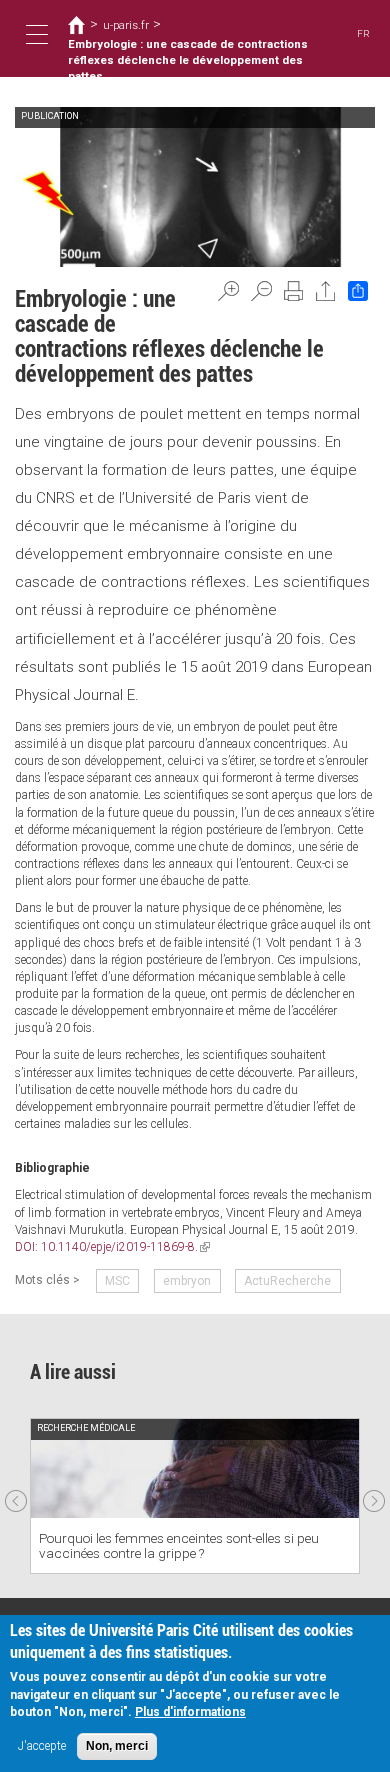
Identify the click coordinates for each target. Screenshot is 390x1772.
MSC (117, 1281)
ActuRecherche (287, 1281)
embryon (187, 1281)
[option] (195, 1496)
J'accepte (42, 1746)
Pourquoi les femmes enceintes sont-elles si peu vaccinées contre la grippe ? (179, 1545)
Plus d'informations (190, 1712)
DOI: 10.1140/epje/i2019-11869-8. (112, 1247)
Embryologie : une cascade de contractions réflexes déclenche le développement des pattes (188, 60)
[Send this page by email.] (326, 291)
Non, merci (117, 1746)
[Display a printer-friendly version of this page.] (294, 291)
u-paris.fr (126, 25)
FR (363, 33)
